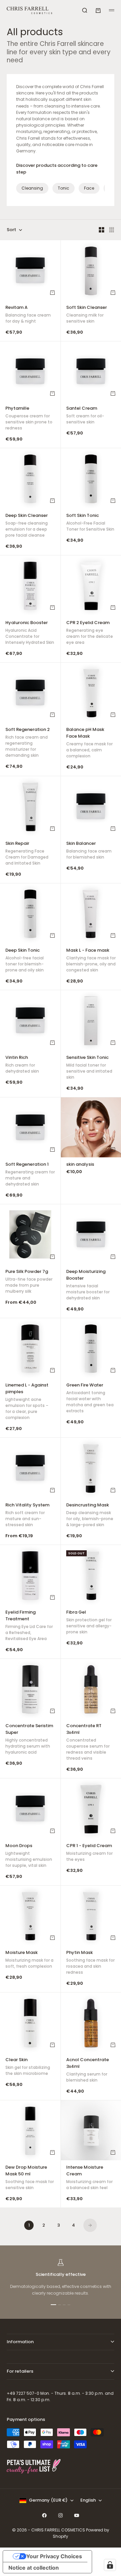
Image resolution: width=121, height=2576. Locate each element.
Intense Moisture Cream (89, 2178)
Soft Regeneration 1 (30, 1175)
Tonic (64, 188)
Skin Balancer (89, 851)
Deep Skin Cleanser (27, 526)
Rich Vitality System (27, 1515)
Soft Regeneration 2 (28, 743)
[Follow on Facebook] (44, 2515)
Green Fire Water (90, 1399)
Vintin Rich (22, 1065)
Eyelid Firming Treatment (29, 1626)
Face (89, 188)
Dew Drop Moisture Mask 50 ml (30, 2178)
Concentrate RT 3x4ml (88, 1743)
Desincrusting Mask (90, 1515)
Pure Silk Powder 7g (29, 1282)
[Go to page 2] (90, 2225)
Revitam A (28, 315)
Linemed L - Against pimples (27, 1402)
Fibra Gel (89, 1623)
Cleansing (32, 188)
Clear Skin (28, 2067)
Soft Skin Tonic (90, 523)
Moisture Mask (29, 1960)
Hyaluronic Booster (30, 633)
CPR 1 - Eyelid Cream (89, 1853)
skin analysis (80, 1165)
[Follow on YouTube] (77, 2515)
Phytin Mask (90, 1963)
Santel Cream (85, 416)
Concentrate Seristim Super (29, 1740)
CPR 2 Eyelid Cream (90, 633)
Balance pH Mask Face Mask (89, 743)
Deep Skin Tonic (25, 961)
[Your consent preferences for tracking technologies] (110, 2565)
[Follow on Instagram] (61, 2515)
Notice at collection (34, 2568)
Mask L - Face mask (91, 961)
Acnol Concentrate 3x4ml (88, 2071)
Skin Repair (27, 854)
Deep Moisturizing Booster (88, 1285)
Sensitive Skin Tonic (89, 1068)
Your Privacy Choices (54, 2556)
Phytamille (29, 419)
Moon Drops (29, 1856)
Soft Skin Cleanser (87, 315)
